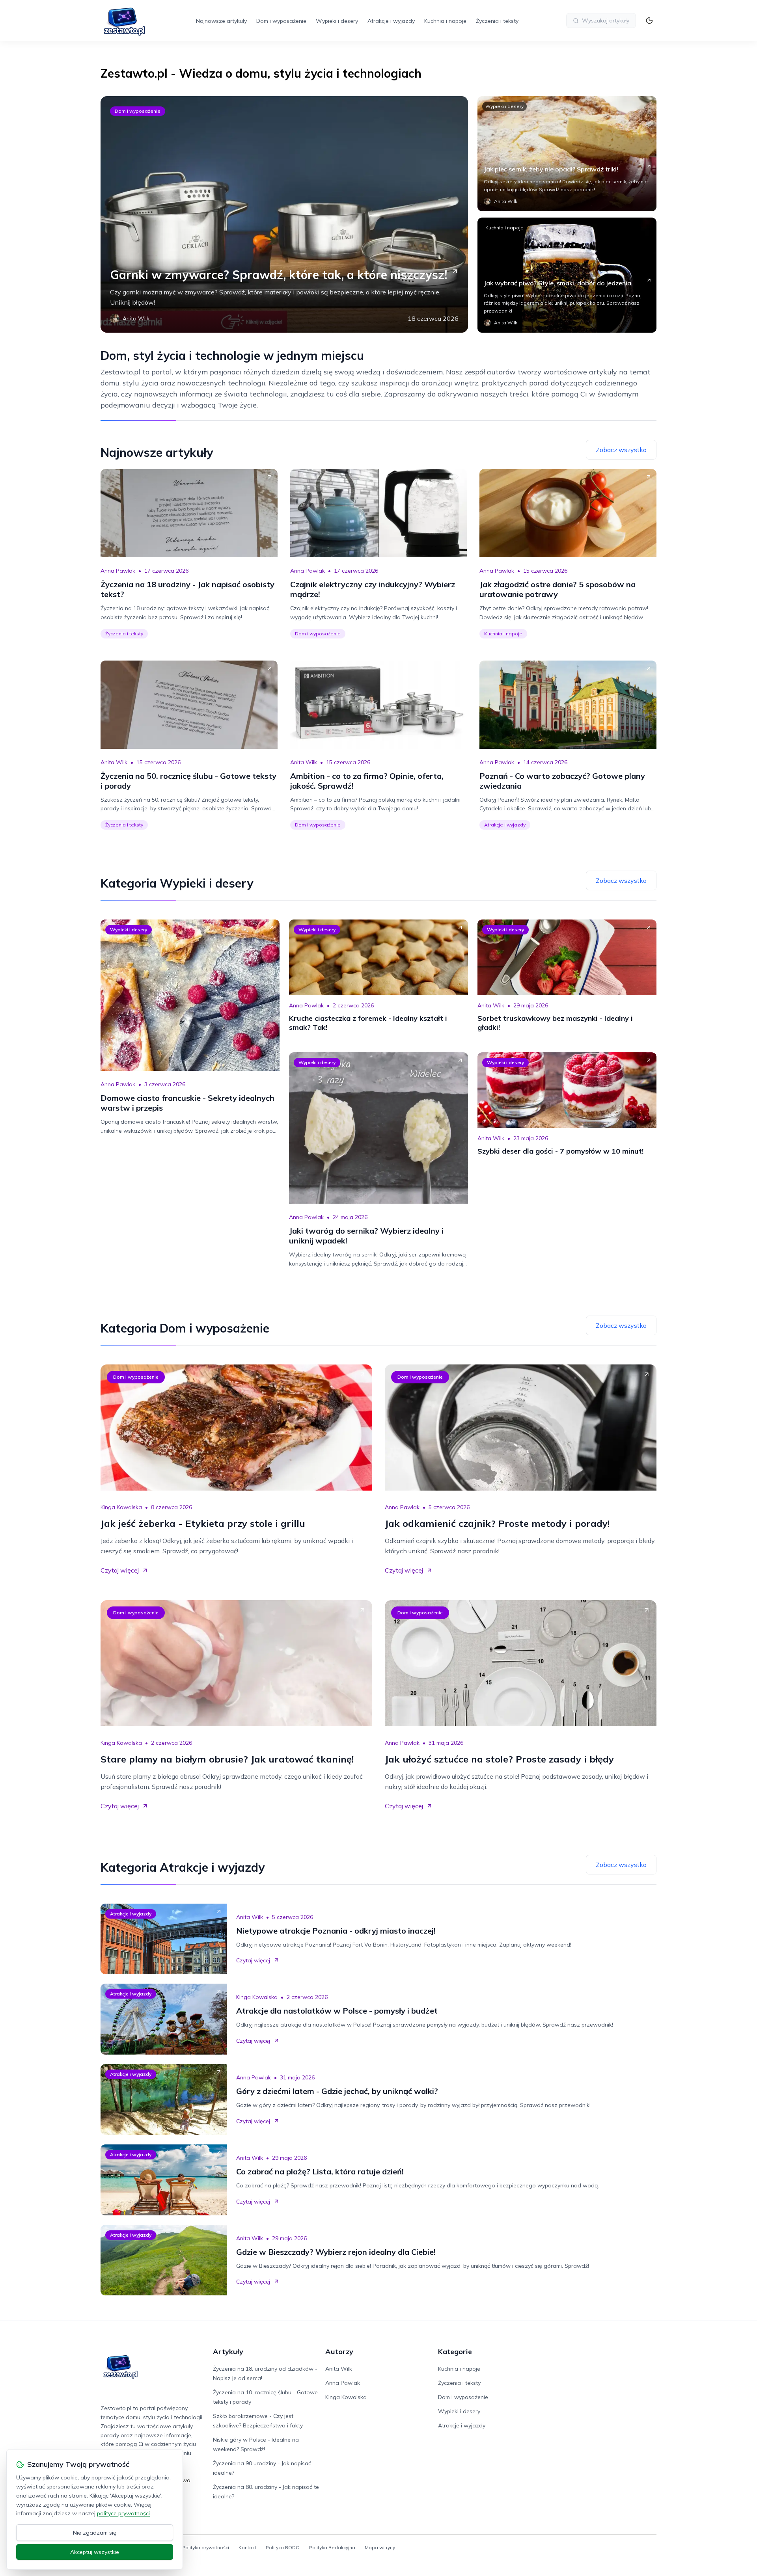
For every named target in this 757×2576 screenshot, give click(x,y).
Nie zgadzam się (95, 2533)
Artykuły (228, 2352)
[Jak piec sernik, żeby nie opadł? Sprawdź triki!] (567, 154)
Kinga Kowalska (121, 1507)
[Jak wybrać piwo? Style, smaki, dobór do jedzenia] (567, 275)
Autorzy (339, 2352)
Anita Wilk (114, 762)
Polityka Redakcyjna (332, 2547)
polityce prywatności (123, 2513)
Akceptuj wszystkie (95, 2552)
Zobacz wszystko (621, 450)
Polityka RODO (283, 2547)
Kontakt (247, 2547)
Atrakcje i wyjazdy (391, 21)
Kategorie (455, 2352)
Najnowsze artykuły (221, 21)
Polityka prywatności (206, 2547)
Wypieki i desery (337, 21)
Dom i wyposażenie (281, 21)
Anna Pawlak (118, 571)
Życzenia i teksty (497, 21)
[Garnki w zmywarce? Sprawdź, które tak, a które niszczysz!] (284, 214)
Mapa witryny (380, 2547)
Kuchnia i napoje (445, 21)
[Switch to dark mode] (649, 20)
